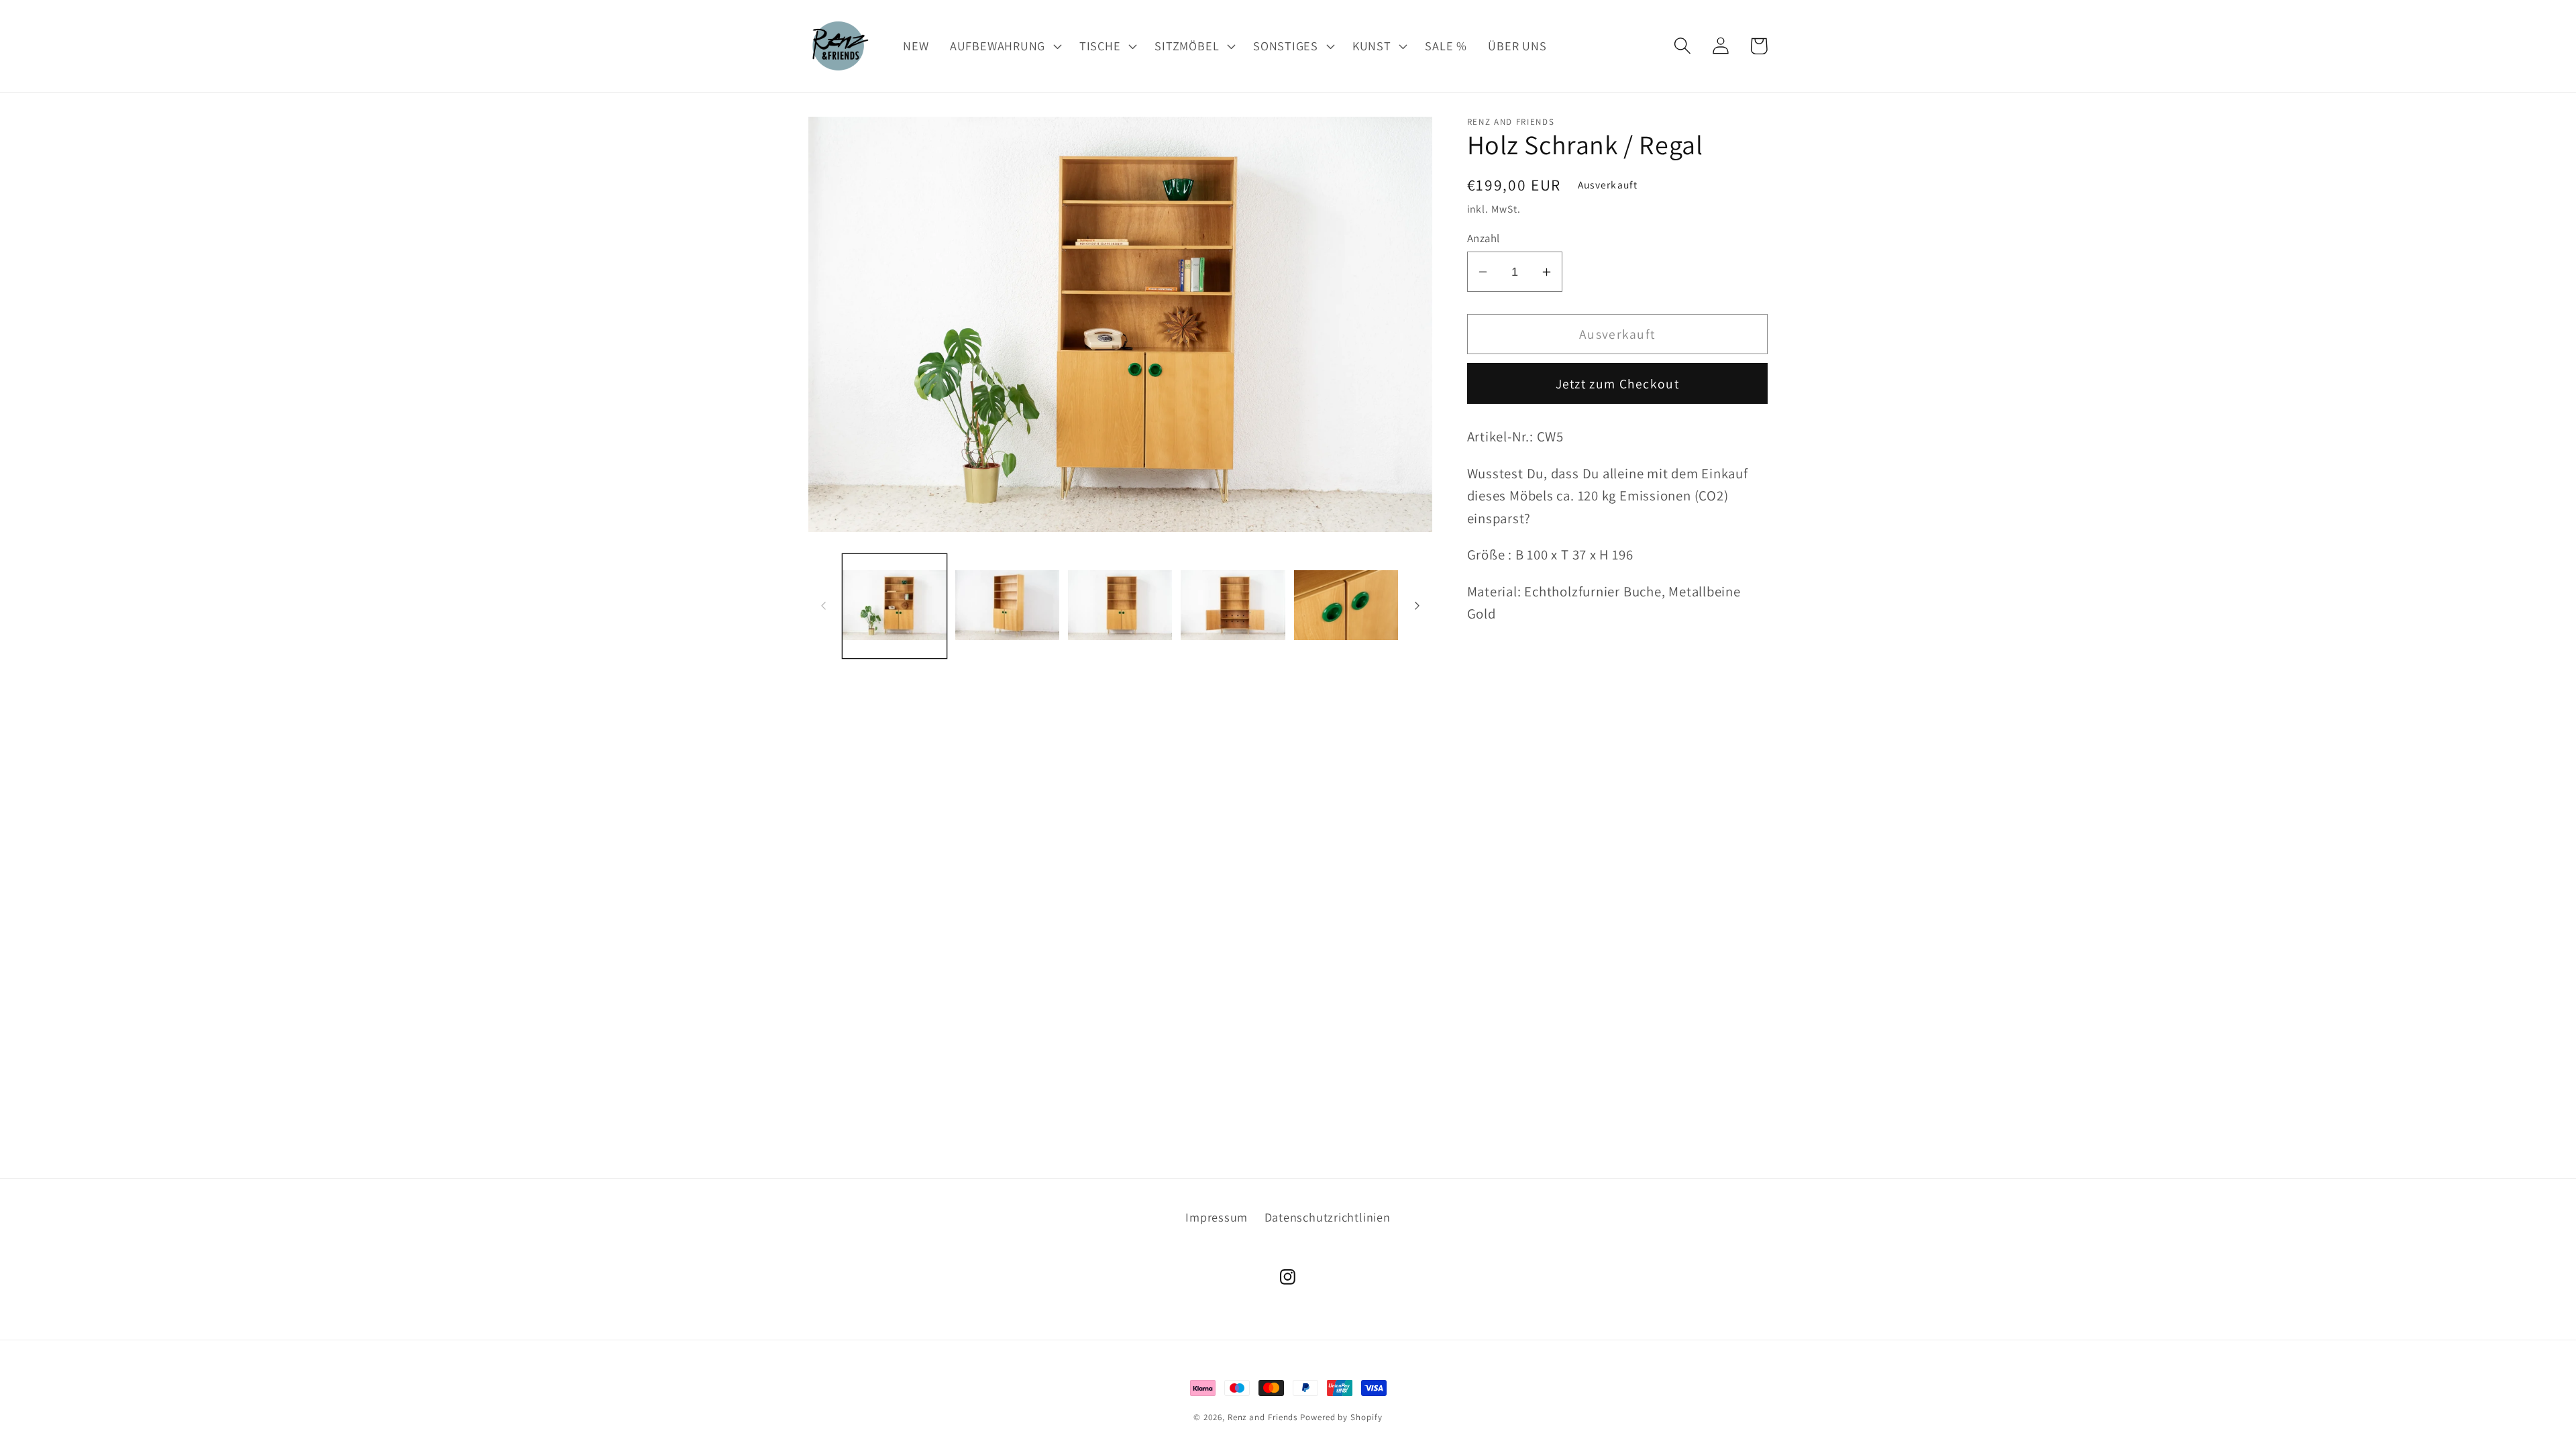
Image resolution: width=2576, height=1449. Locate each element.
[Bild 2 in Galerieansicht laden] (1007, 606)
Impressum (1217, 1217)
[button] (1004, 46)
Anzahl (1484, 238)
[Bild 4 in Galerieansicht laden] (1233, 606)
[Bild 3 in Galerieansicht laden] (1120, 606)
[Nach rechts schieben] (1417, 606)
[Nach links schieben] (823, 606)
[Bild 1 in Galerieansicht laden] (895, 606)
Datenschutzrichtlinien (1328, 1217)
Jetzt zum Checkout (1617, 384)
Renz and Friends (1263, 1417)
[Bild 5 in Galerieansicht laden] (1346, 606)
